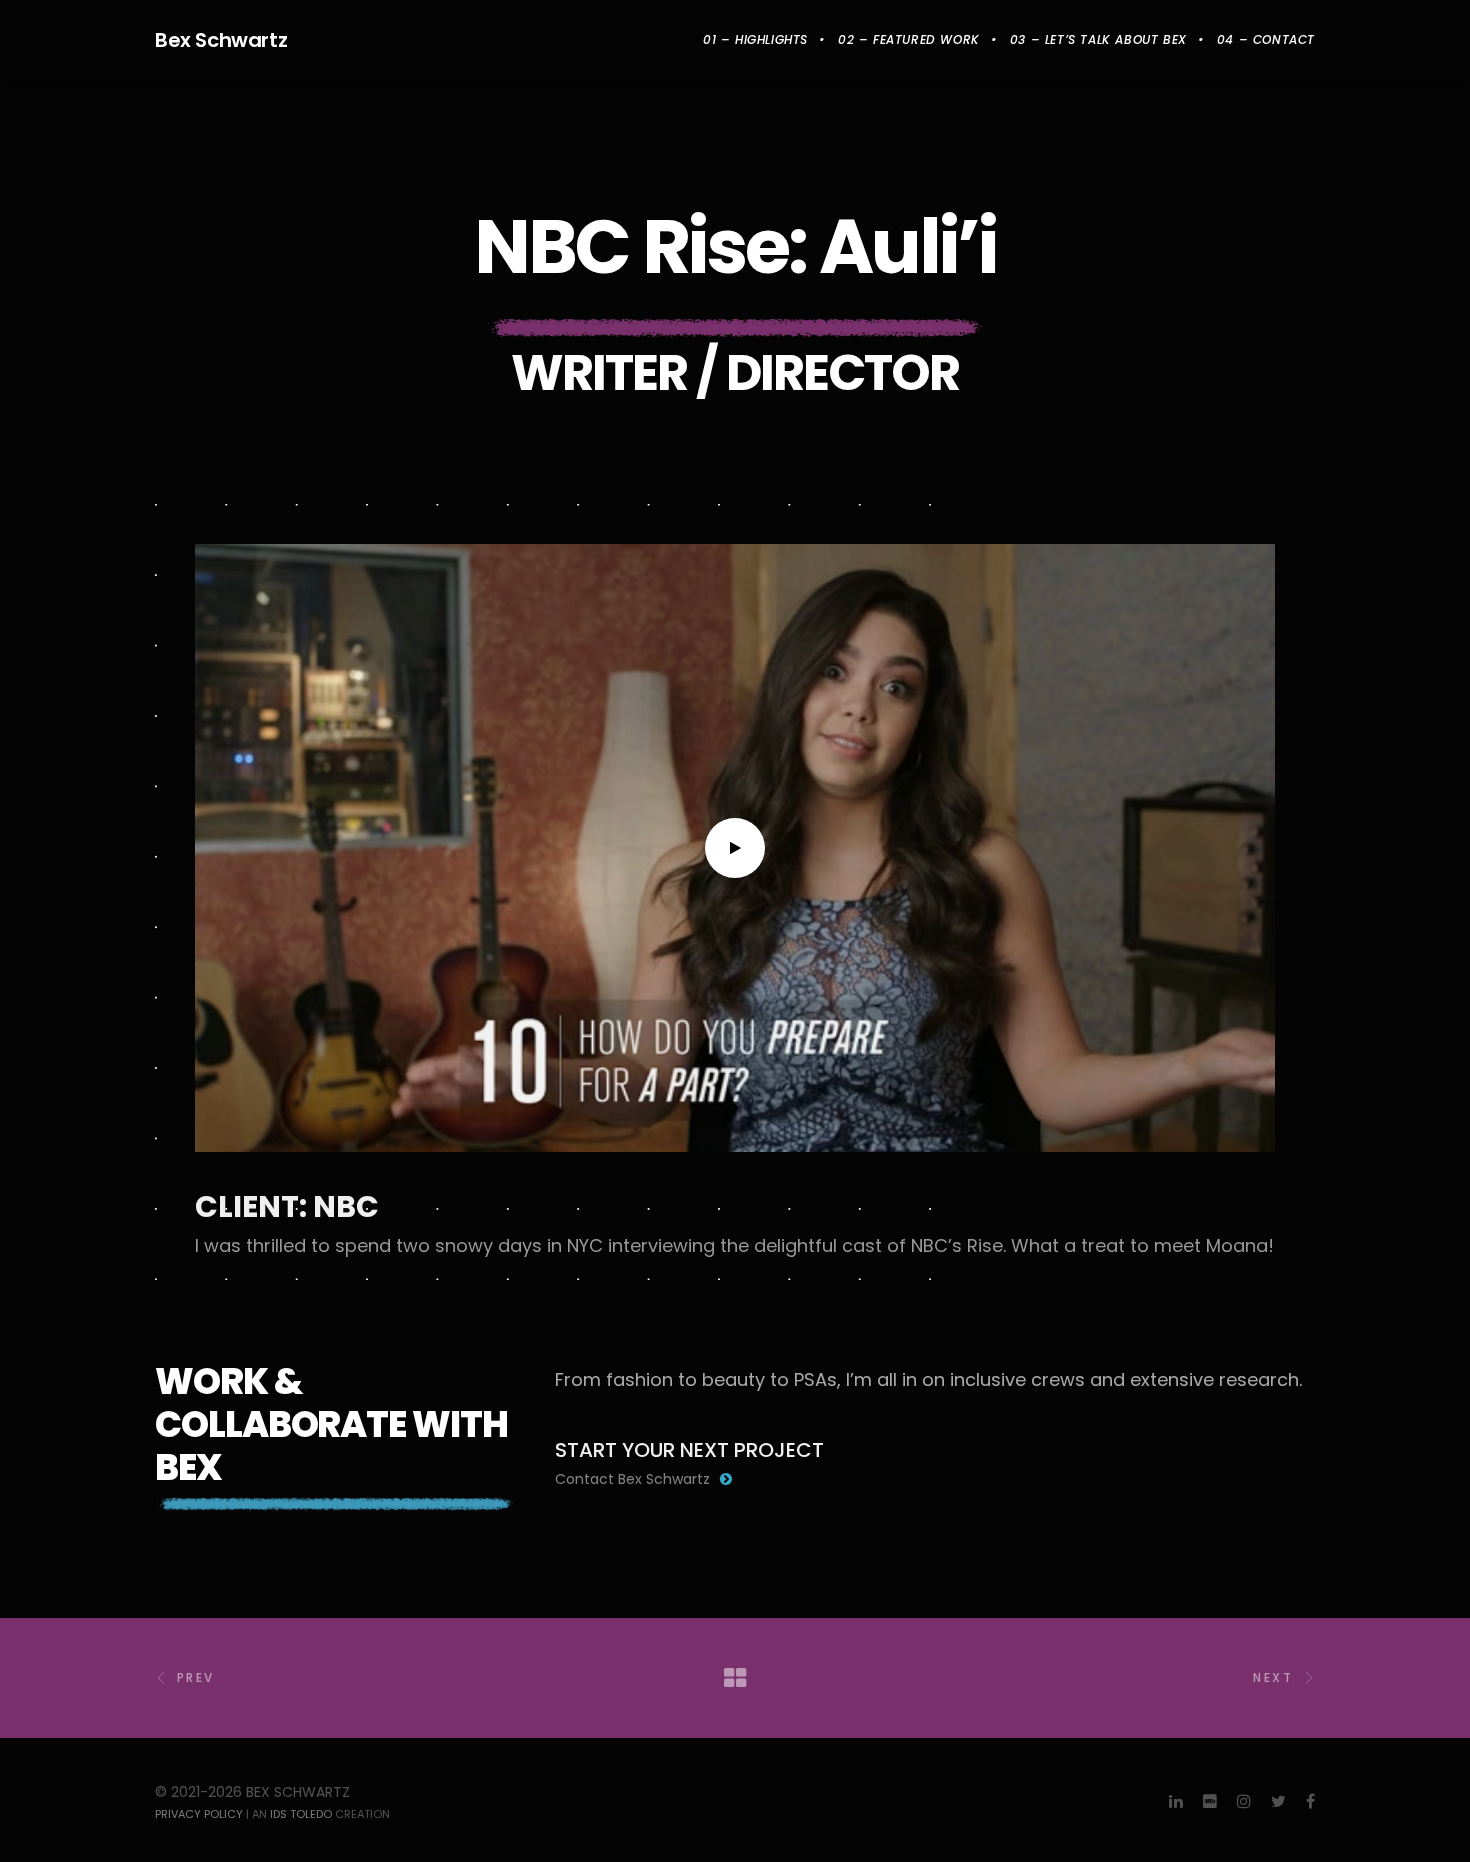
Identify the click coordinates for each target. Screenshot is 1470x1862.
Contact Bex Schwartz (632, 1479)
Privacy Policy (199, 1814)
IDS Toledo (301, 1814)
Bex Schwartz (221, 40)
